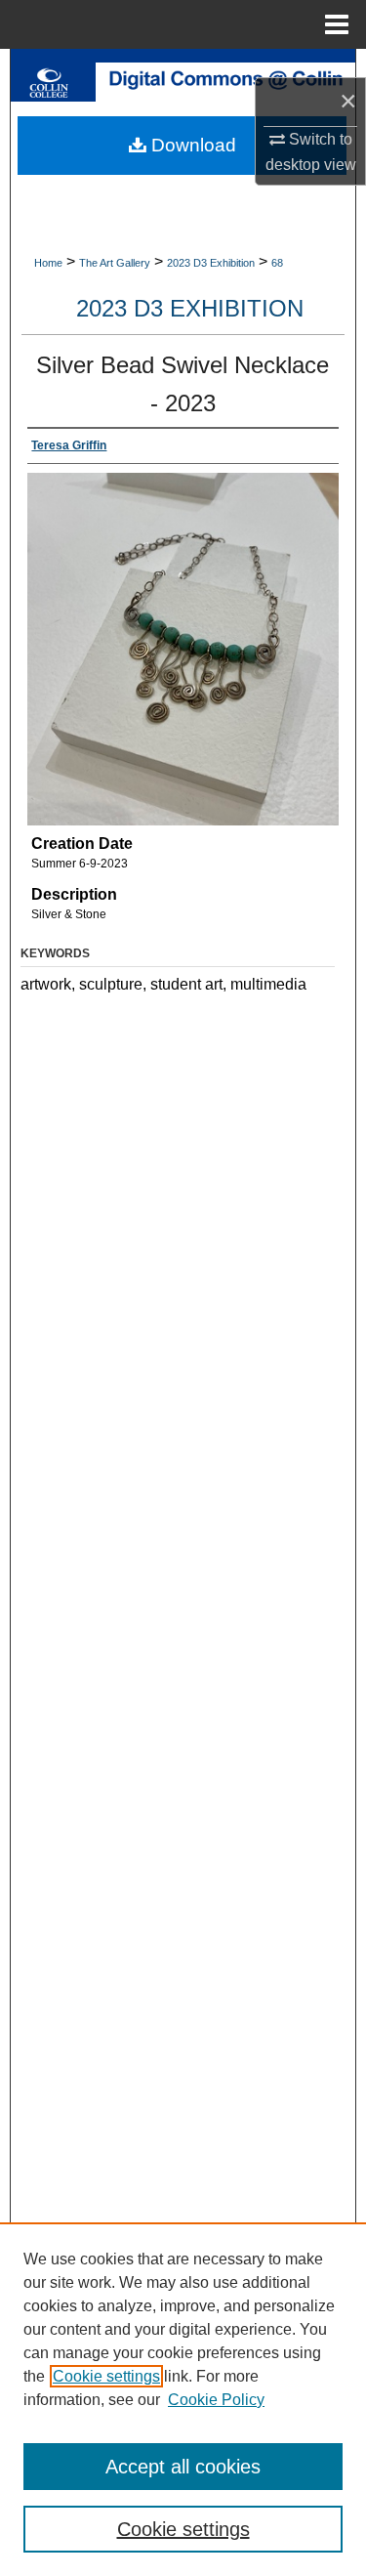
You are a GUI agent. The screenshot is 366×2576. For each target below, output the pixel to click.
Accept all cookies (183, 2467)
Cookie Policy (216, 2400)
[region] (183, 2399)
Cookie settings (106, 2376)
